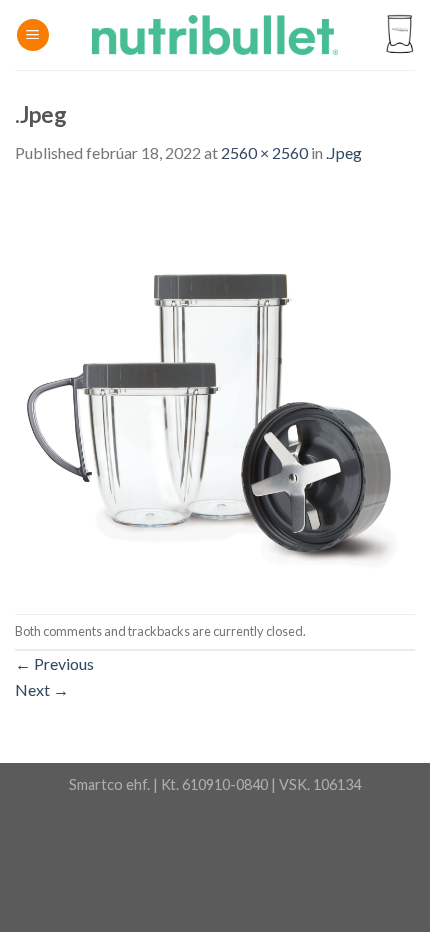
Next (42, 689)
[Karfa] (399, 35)
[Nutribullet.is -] (215, 35)
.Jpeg (344, 152)
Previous (54, 663)
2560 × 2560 (264, 152)
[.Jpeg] (215, 387)
